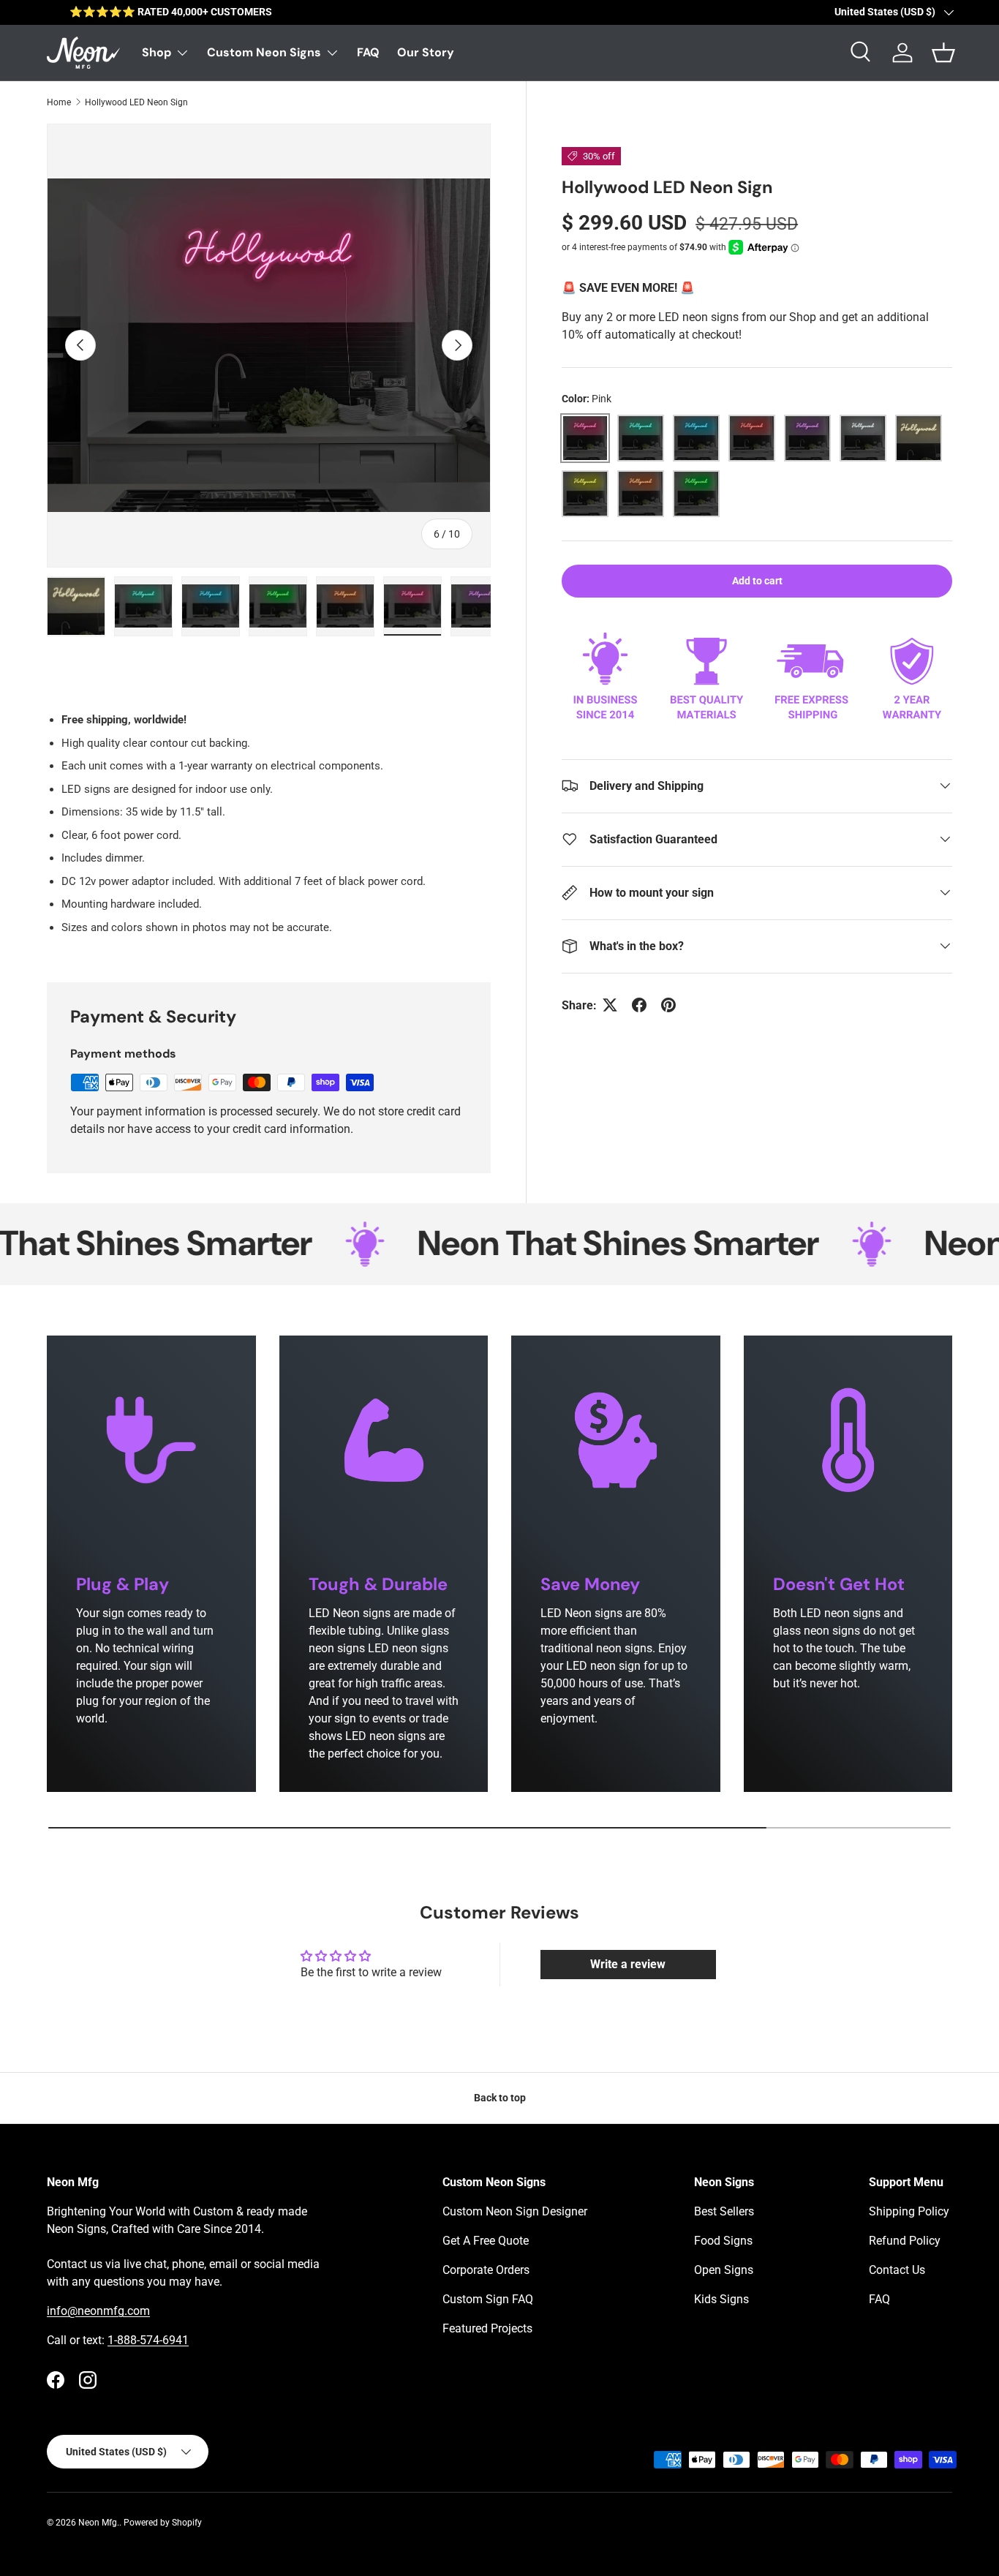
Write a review (628, 1964)
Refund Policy (905, 2241)
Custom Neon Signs (264, 52)
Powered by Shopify (163, 2523)
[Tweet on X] (610, 1005)
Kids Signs (721, 2299)
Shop (157, 52)
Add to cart (757, 581)
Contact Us (897, 2270)
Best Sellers (724, 2211)
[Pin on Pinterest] (668, 1005)
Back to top (500, 2098)
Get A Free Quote (486, 2241)
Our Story (426, 52)
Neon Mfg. (99, 2523)
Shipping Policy (909, 2211)
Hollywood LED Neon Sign (136, 102)
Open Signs (724, 2270)
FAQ (368, 52)
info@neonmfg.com (98, 2311)
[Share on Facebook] (639, 1005)
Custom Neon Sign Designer (515, 2211)
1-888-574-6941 (148, 2340)
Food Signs (723, 2241)
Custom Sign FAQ (488, 2299)
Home (59, 102)
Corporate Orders (486, 2270)
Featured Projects (487, 2328)
